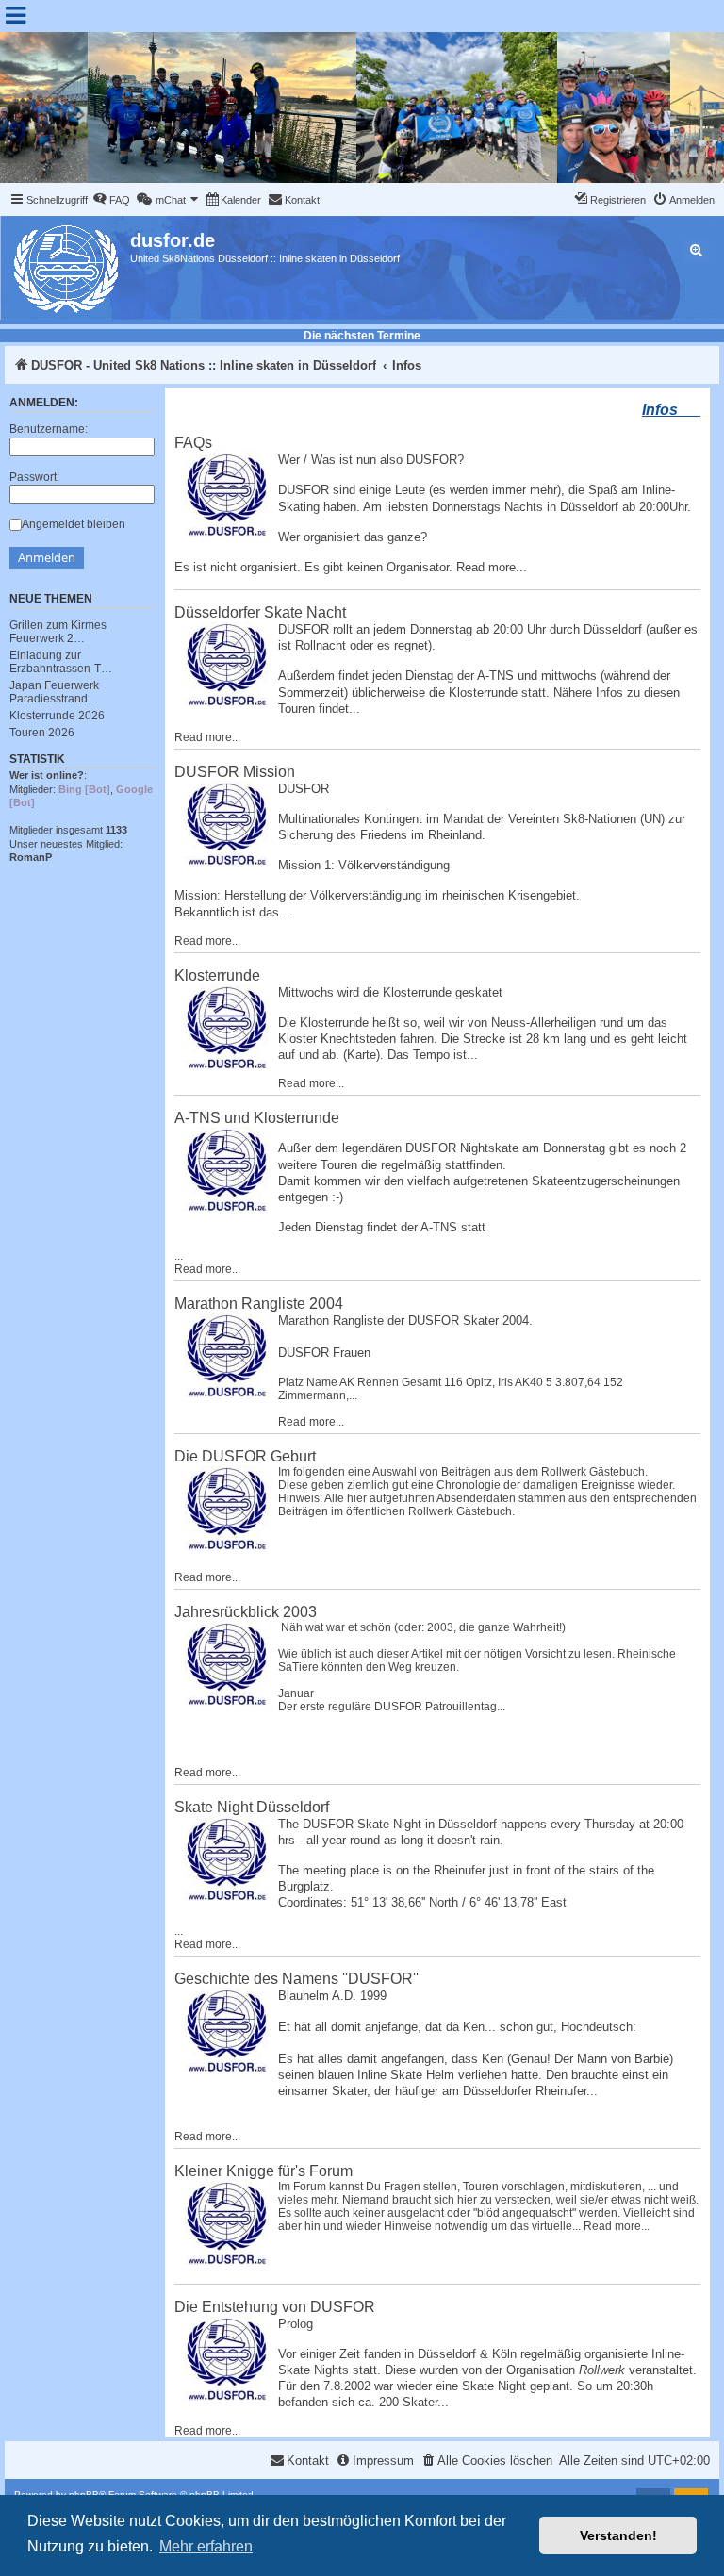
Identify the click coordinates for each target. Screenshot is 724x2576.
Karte (362, 1055)
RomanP (31, 857)
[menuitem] (111, 200)
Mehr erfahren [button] (206, 2546)
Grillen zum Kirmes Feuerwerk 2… (58, 632)
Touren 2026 (42, 733)
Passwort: (34, 477)
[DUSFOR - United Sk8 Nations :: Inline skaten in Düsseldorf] (67, 265)
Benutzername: (49, 429)
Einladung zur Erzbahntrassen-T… (61, 662)
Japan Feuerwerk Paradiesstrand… (54, 692)
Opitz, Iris (489, 1382)
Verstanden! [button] (618, 2535)
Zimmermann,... (318, 1395)
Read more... (492, 567)
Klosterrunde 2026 (57, 716)
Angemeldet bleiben (74, 524)
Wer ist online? (47, 775)
